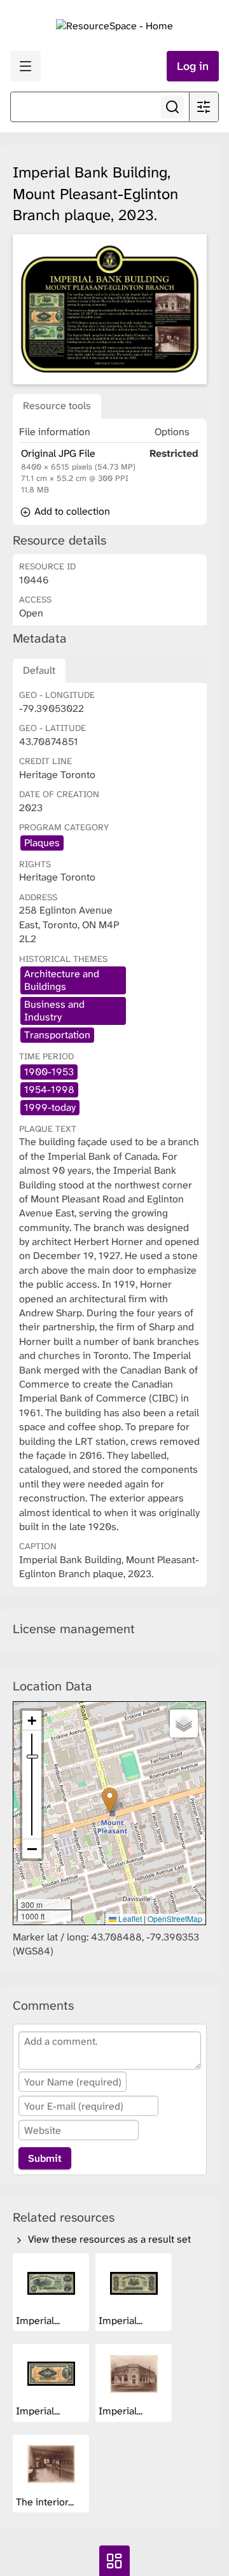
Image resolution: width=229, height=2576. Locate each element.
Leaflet (129, 1918)
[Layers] (184, 1723)
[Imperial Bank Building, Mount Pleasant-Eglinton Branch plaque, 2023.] (110, 310)
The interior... (46, 2502)
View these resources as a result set (108, 2239)
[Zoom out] (32, 1849)
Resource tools (57, 406)
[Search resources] (172, 107)
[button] (110, 1800)
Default (39, 670)
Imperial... (39, 2321)
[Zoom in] (32, 1721)
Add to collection (71, 511)
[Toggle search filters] (204, 107)
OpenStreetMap (175, 1918)
